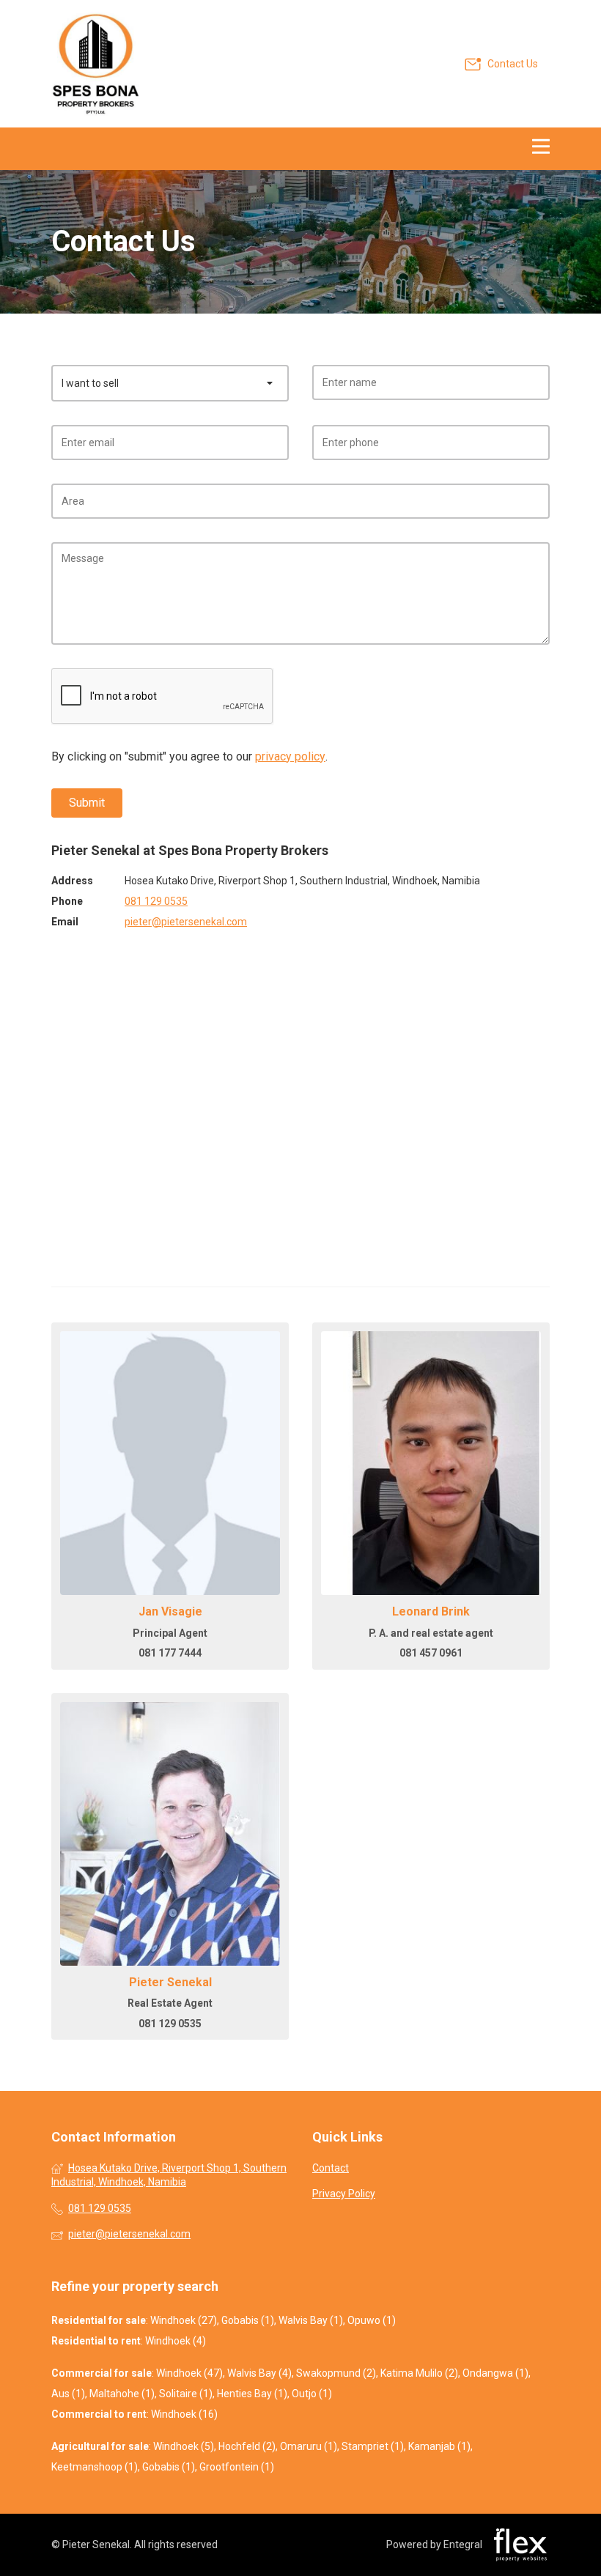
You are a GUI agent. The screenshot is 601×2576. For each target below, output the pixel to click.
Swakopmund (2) (336, 2373)
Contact (331, 2168)
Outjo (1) (312, 2394)
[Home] (95, 64)
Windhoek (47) (189, 2373)
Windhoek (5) (184, 2446)
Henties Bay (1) (252, 2394)
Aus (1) (68, 2394)
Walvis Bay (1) (311, 2320)
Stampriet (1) (373, 2446)
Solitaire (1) (186, 2394)
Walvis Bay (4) (259, 2373)
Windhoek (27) (184, 2320)
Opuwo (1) (372, 2320)
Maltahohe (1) (122, 2394)
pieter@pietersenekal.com (186, 922)
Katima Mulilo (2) (419, 2373)
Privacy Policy (344, 2194)
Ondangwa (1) (495, 2373)
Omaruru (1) (309, 2446)
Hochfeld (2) (247, 2446)
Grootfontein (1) (237, 2467)
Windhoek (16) (184, 2414)
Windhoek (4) (176, 2341)
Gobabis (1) (248, 2320)
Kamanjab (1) (439, 2446)
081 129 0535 (156, 901)
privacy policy (290, 756)
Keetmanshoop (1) (95, 2467)
